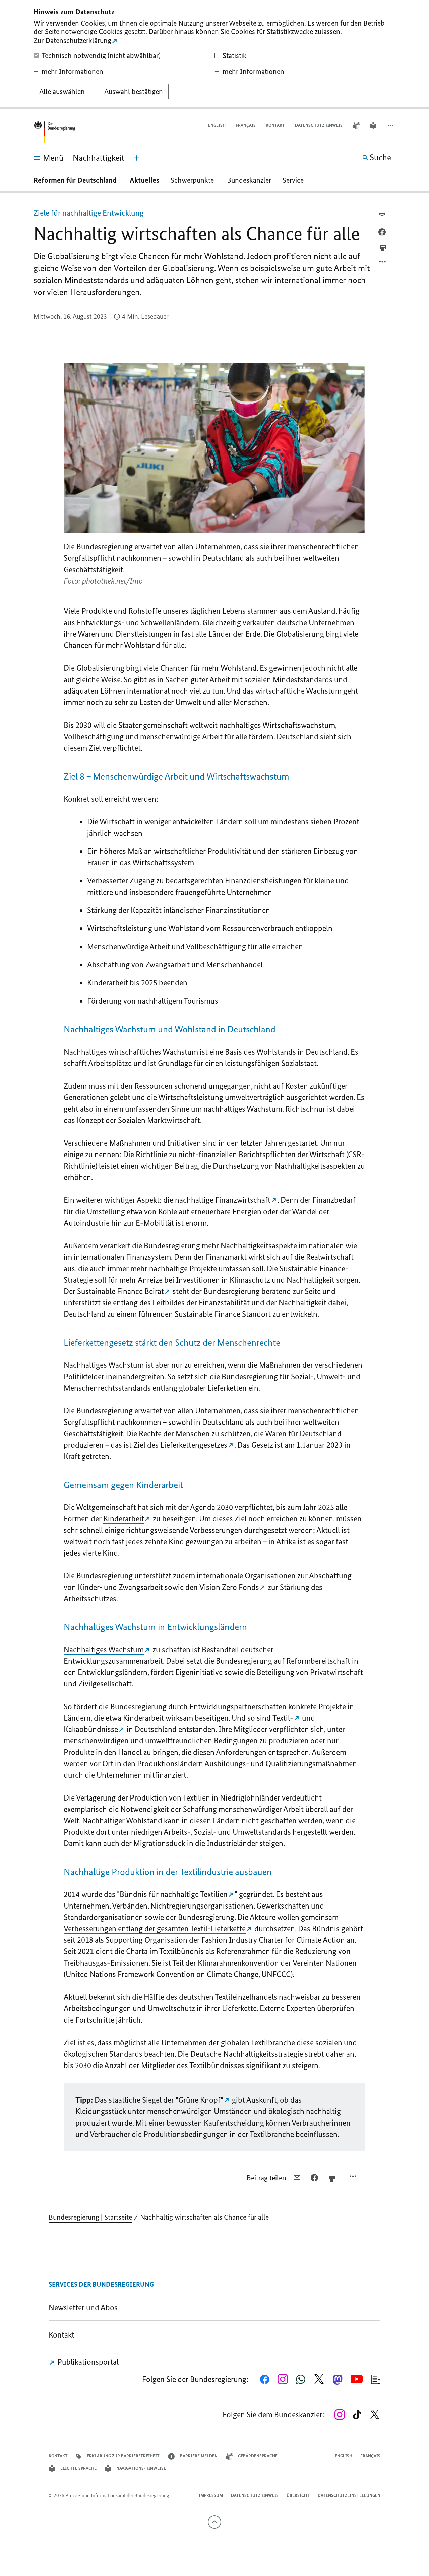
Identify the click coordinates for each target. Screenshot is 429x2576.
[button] (391, 126)
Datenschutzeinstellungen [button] (349, 2495)
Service (296, 180)
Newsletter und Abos (85, 2307)
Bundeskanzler (249, 180)
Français (246, 125)
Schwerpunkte (193, 180)
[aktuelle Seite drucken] (383, 248)
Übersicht (298, 2495)
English (217, 125)
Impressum (211, 2495)
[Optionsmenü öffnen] (383, 263)
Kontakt (275, 125)
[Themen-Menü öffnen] (137, 158)
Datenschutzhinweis (319, 125)
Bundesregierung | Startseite (90, 2217)
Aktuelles (144, 180)
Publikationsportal (87, 2362)
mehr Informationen (72, 72)
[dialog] (214, 55)
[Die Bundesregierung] (54, 132)
